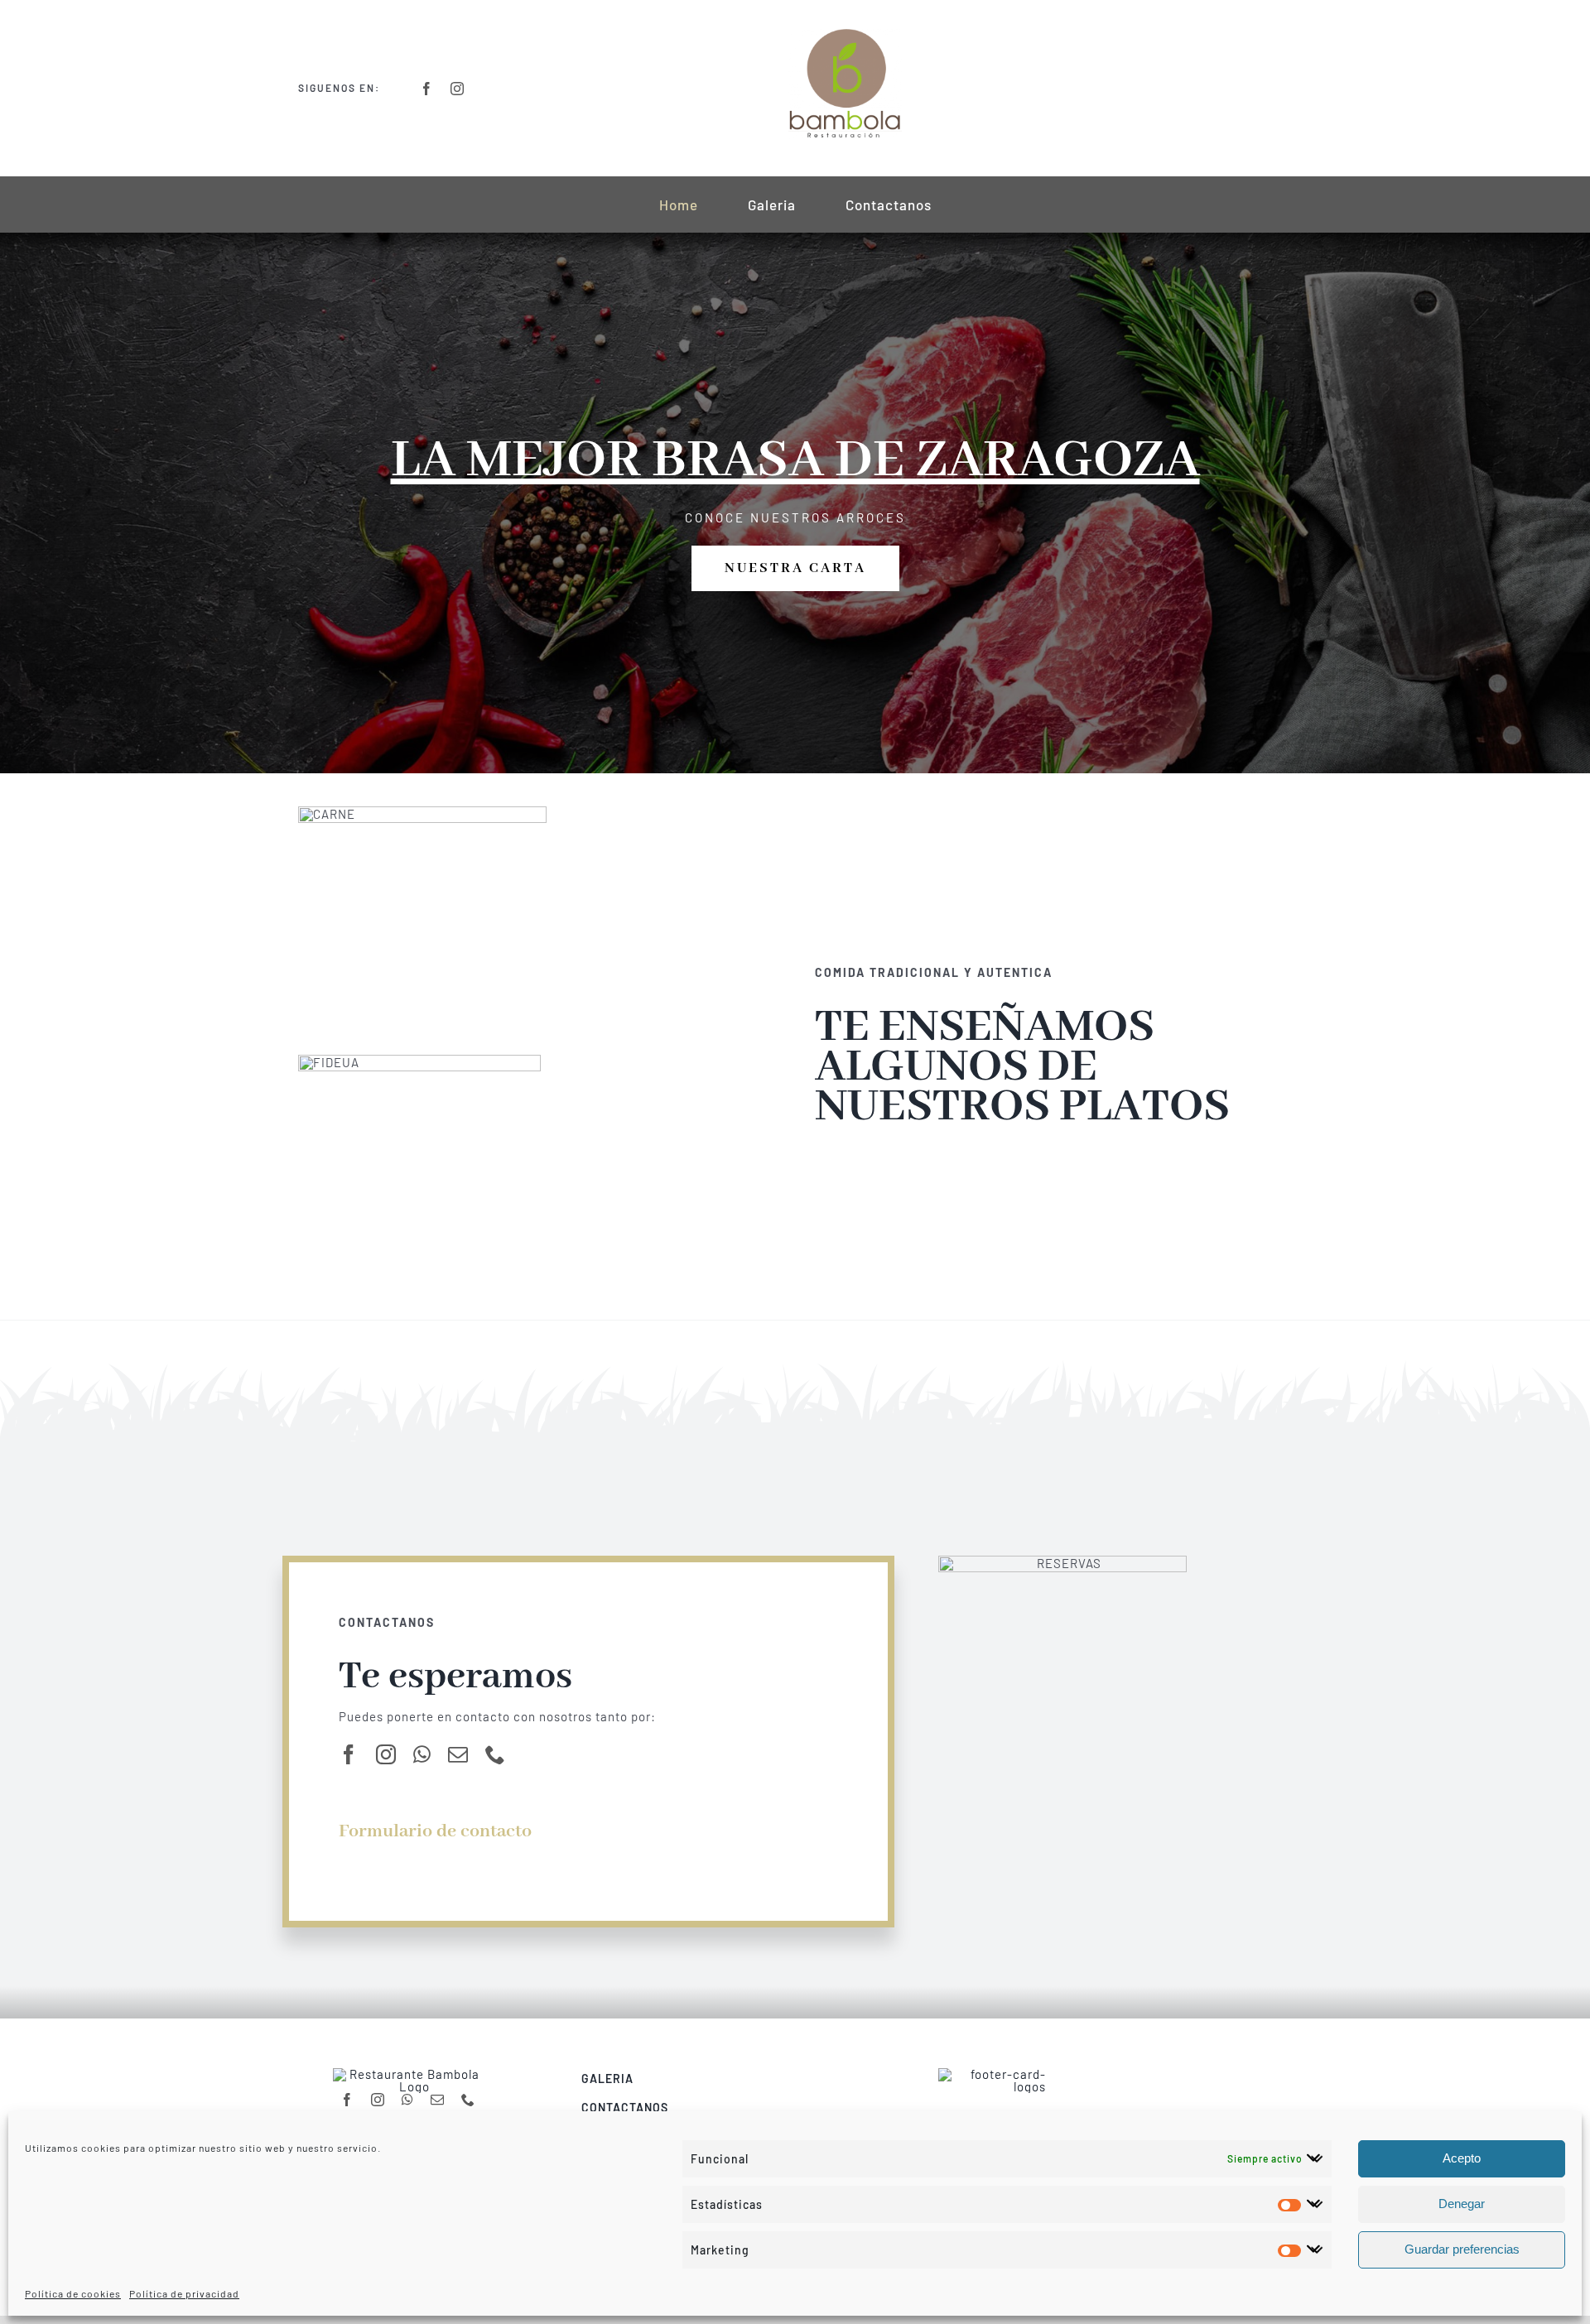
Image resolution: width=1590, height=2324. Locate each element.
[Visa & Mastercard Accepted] (992, 2074)
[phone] (496, 1754)
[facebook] (427, 89)
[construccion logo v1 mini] (845, 35)
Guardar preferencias (1462, 2249)
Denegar (1462, 2204)
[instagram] (458, 89)
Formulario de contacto (435, 1831)
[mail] (458, 1754)
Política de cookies (73, 2293)
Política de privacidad (184, 2293)
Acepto (1462, 2158)
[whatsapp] (422, 1754)
